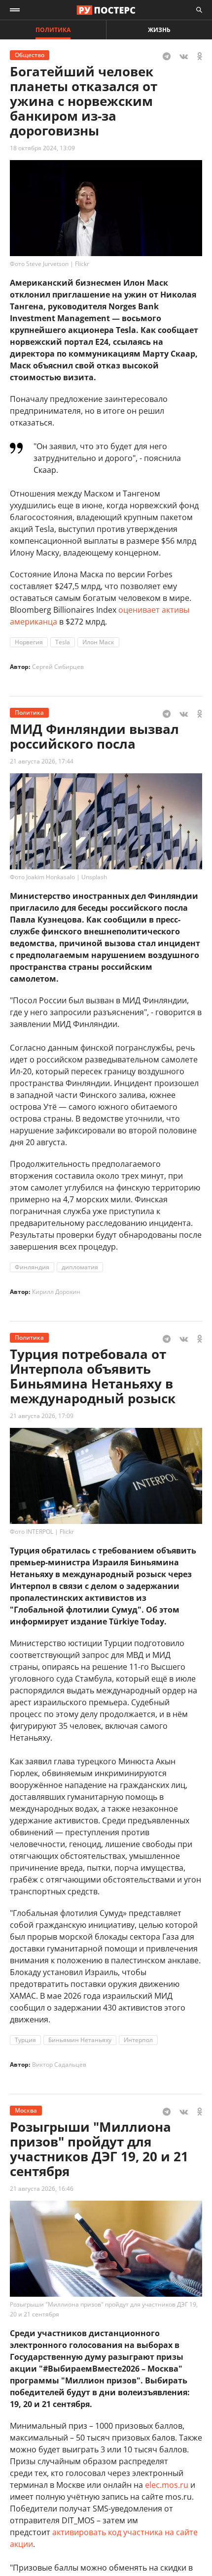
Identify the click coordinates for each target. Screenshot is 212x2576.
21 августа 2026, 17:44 (42, 761)
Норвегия (29, 642)
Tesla (63, 642)
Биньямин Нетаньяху (80, 2040)
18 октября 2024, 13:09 (42, 148)
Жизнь (159, 30)
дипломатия (80, 1267)
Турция (25, 2040)
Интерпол (138, 2040)
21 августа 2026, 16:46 (42, 2189)
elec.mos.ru (167, 2485)
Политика (53, 30)
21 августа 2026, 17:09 (42, 1416)
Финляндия (32, 1267)
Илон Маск (98, 642)
